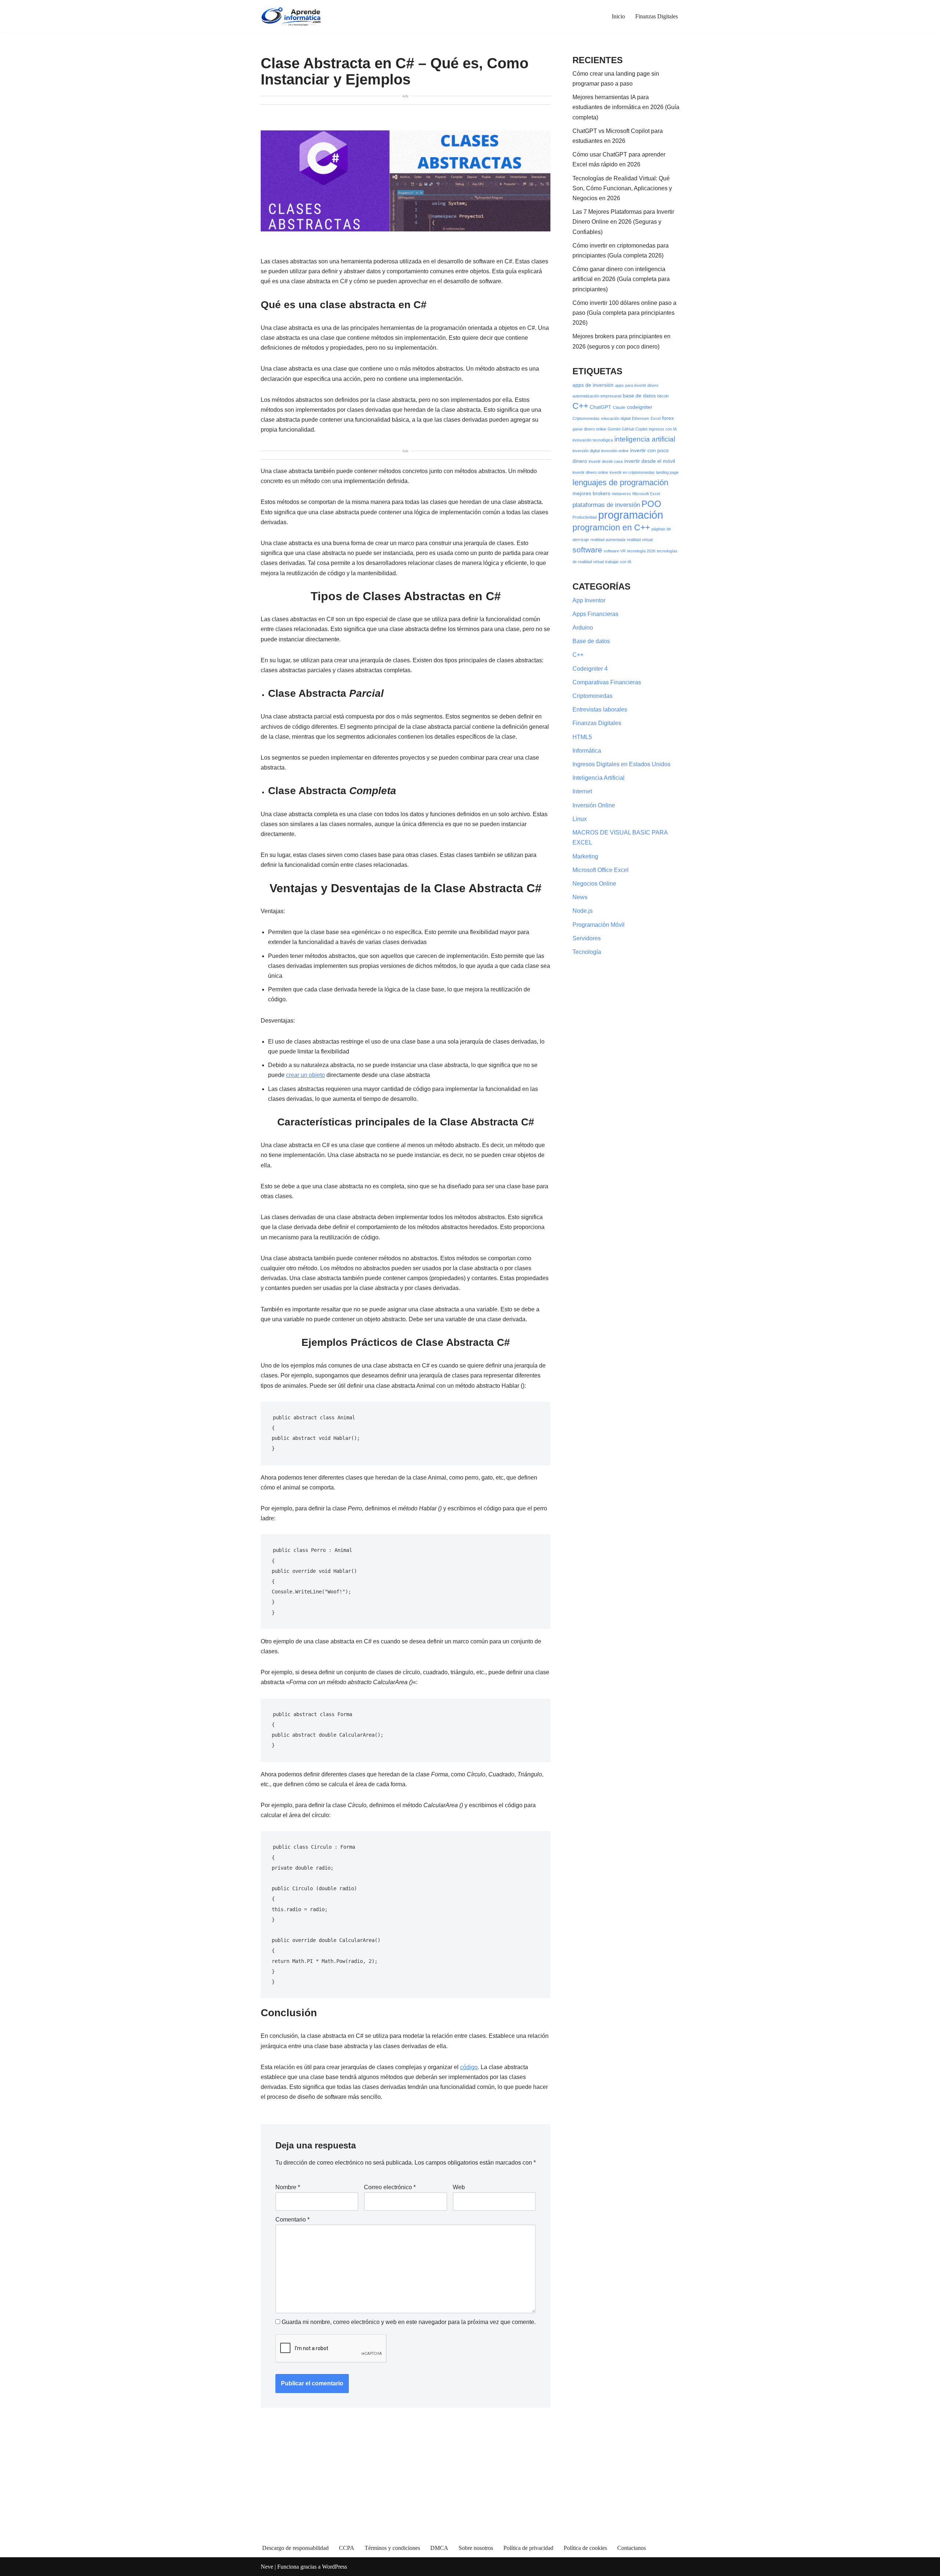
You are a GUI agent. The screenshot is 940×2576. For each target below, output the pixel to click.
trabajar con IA (618, 562)
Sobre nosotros (476, 2548)
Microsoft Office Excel (601, 870)
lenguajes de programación (620, 482)
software (587, 550)
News (580, 897)
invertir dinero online (590, 472)
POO (651, 504)
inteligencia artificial (645, 439)
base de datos (639, 396)
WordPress (335, 2567)
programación (631, 515)
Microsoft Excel (646, 494)
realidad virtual (640, 540)
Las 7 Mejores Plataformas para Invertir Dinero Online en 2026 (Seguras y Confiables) (623, 222)
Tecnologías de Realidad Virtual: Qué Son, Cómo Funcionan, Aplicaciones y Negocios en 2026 (622, 188)
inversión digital (586, 451)
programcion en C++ (611, 527)
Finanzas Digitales (657, 16)
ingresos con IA (663, 429)
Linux (580, 819)
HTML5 (582, 737)
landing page (667, 472)
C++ (580, 406)
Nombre (288, 2187)
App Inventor (589, 600)
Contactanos (632, 2548)
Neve (267, 2567)
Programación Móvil (599, 925)
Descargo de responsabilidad (295, 2548)
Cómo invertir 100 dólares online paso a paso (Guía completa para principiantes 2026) (624, 313)
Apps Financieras (595, 614)
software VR (615, 551)
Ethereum (641, 418)
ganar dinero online (589, 429)
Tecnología (587, 952)
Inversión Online (594, 805)
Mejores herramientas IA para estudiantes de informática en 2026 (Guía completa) (626, 107)
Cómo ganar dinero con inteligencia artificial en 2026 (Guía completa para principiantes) (621, 279)
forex (668, 418)
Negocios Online (594, 884)
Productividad (585, 517)
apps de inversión (593, 385)
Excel (656, 418)
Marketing (585, 856)
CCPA (347, 2548)
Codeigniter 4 (590, 669)
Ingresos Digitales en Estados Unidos (621, 764)
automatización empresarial (597, 396)
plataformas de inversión (606, 505)
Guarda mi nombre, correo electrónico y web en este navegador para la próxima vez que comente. (409, 2322)
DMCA (439, 2548)
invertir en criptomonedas (632, 472)
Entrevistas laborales (600, 709)
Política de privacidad (528, 2548)
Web (459, 2187)
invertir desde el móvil (650, 461)
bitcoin (663, 396)
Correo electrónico (390, 2187)
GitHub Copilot (634, 429)
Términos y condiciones (392, 2548)
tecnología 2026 (641, 551)
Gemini (614, 429)
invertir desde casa (606, 461)
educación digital (616, 418)
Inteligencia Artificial (599, 778)
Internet (582, 791)
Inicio (618, 16)
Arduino (583, 628)
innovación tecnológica (593, 440)
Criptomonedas (586, 418)
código (469, 2067)
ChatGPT (601, 407)
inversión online (615, 451)
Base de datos (591, 641)
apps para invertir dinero (637, 385)
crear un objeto (305, 1075)
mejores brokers (591, 493)
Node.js (583, 911)
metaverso (621, 494)
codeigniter (640, 407)
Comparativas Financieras (607, 682)
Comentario (292, 2220)
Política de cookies (585, 2548)
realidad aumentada (608, 540)
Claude (619, 407)
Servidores (587, 938)
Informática (587, 751)
